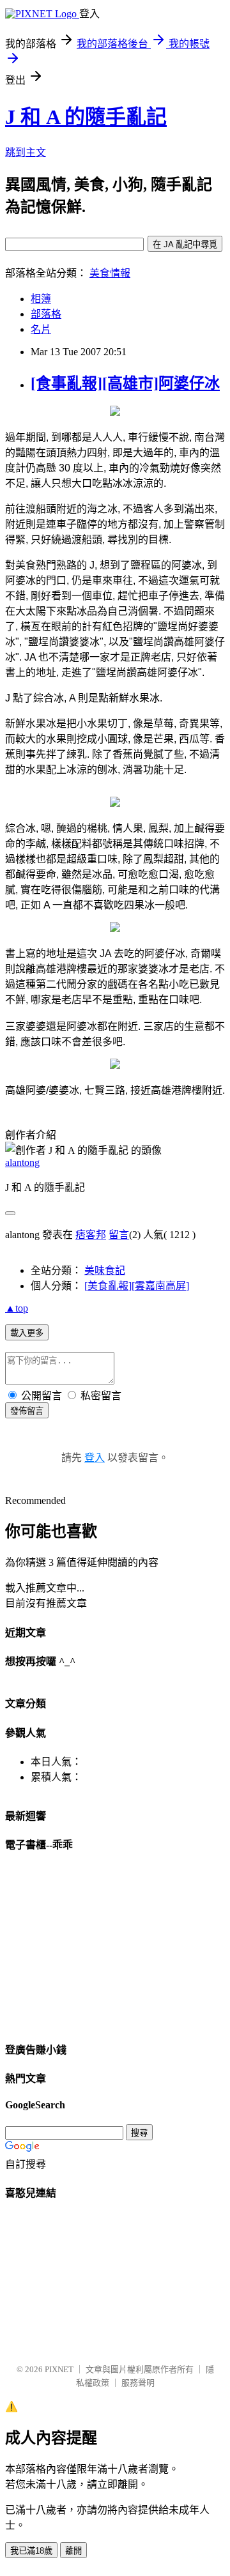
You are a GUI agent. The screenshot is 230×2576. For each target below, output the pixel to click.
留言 (119, 1235)
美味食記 (105, 1270)
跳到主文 (26, 152)
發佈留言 (27, 1411)
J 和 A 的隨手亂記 (86, 117)
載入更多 (27, 1333)
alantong (22, 1162)
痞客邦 (91, 1235)
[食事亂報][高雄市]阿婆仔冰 (125, 383)
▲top (17, 1308)
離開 (73, 2551)
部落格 (46, 314)
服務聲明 (138, 2383)
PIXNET (59, 2369)
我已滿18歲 (31, 2551)
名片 (41, 329)
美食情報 (110, 273)
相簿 (41, 299)
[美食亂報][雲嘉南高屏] (137, 1286)
